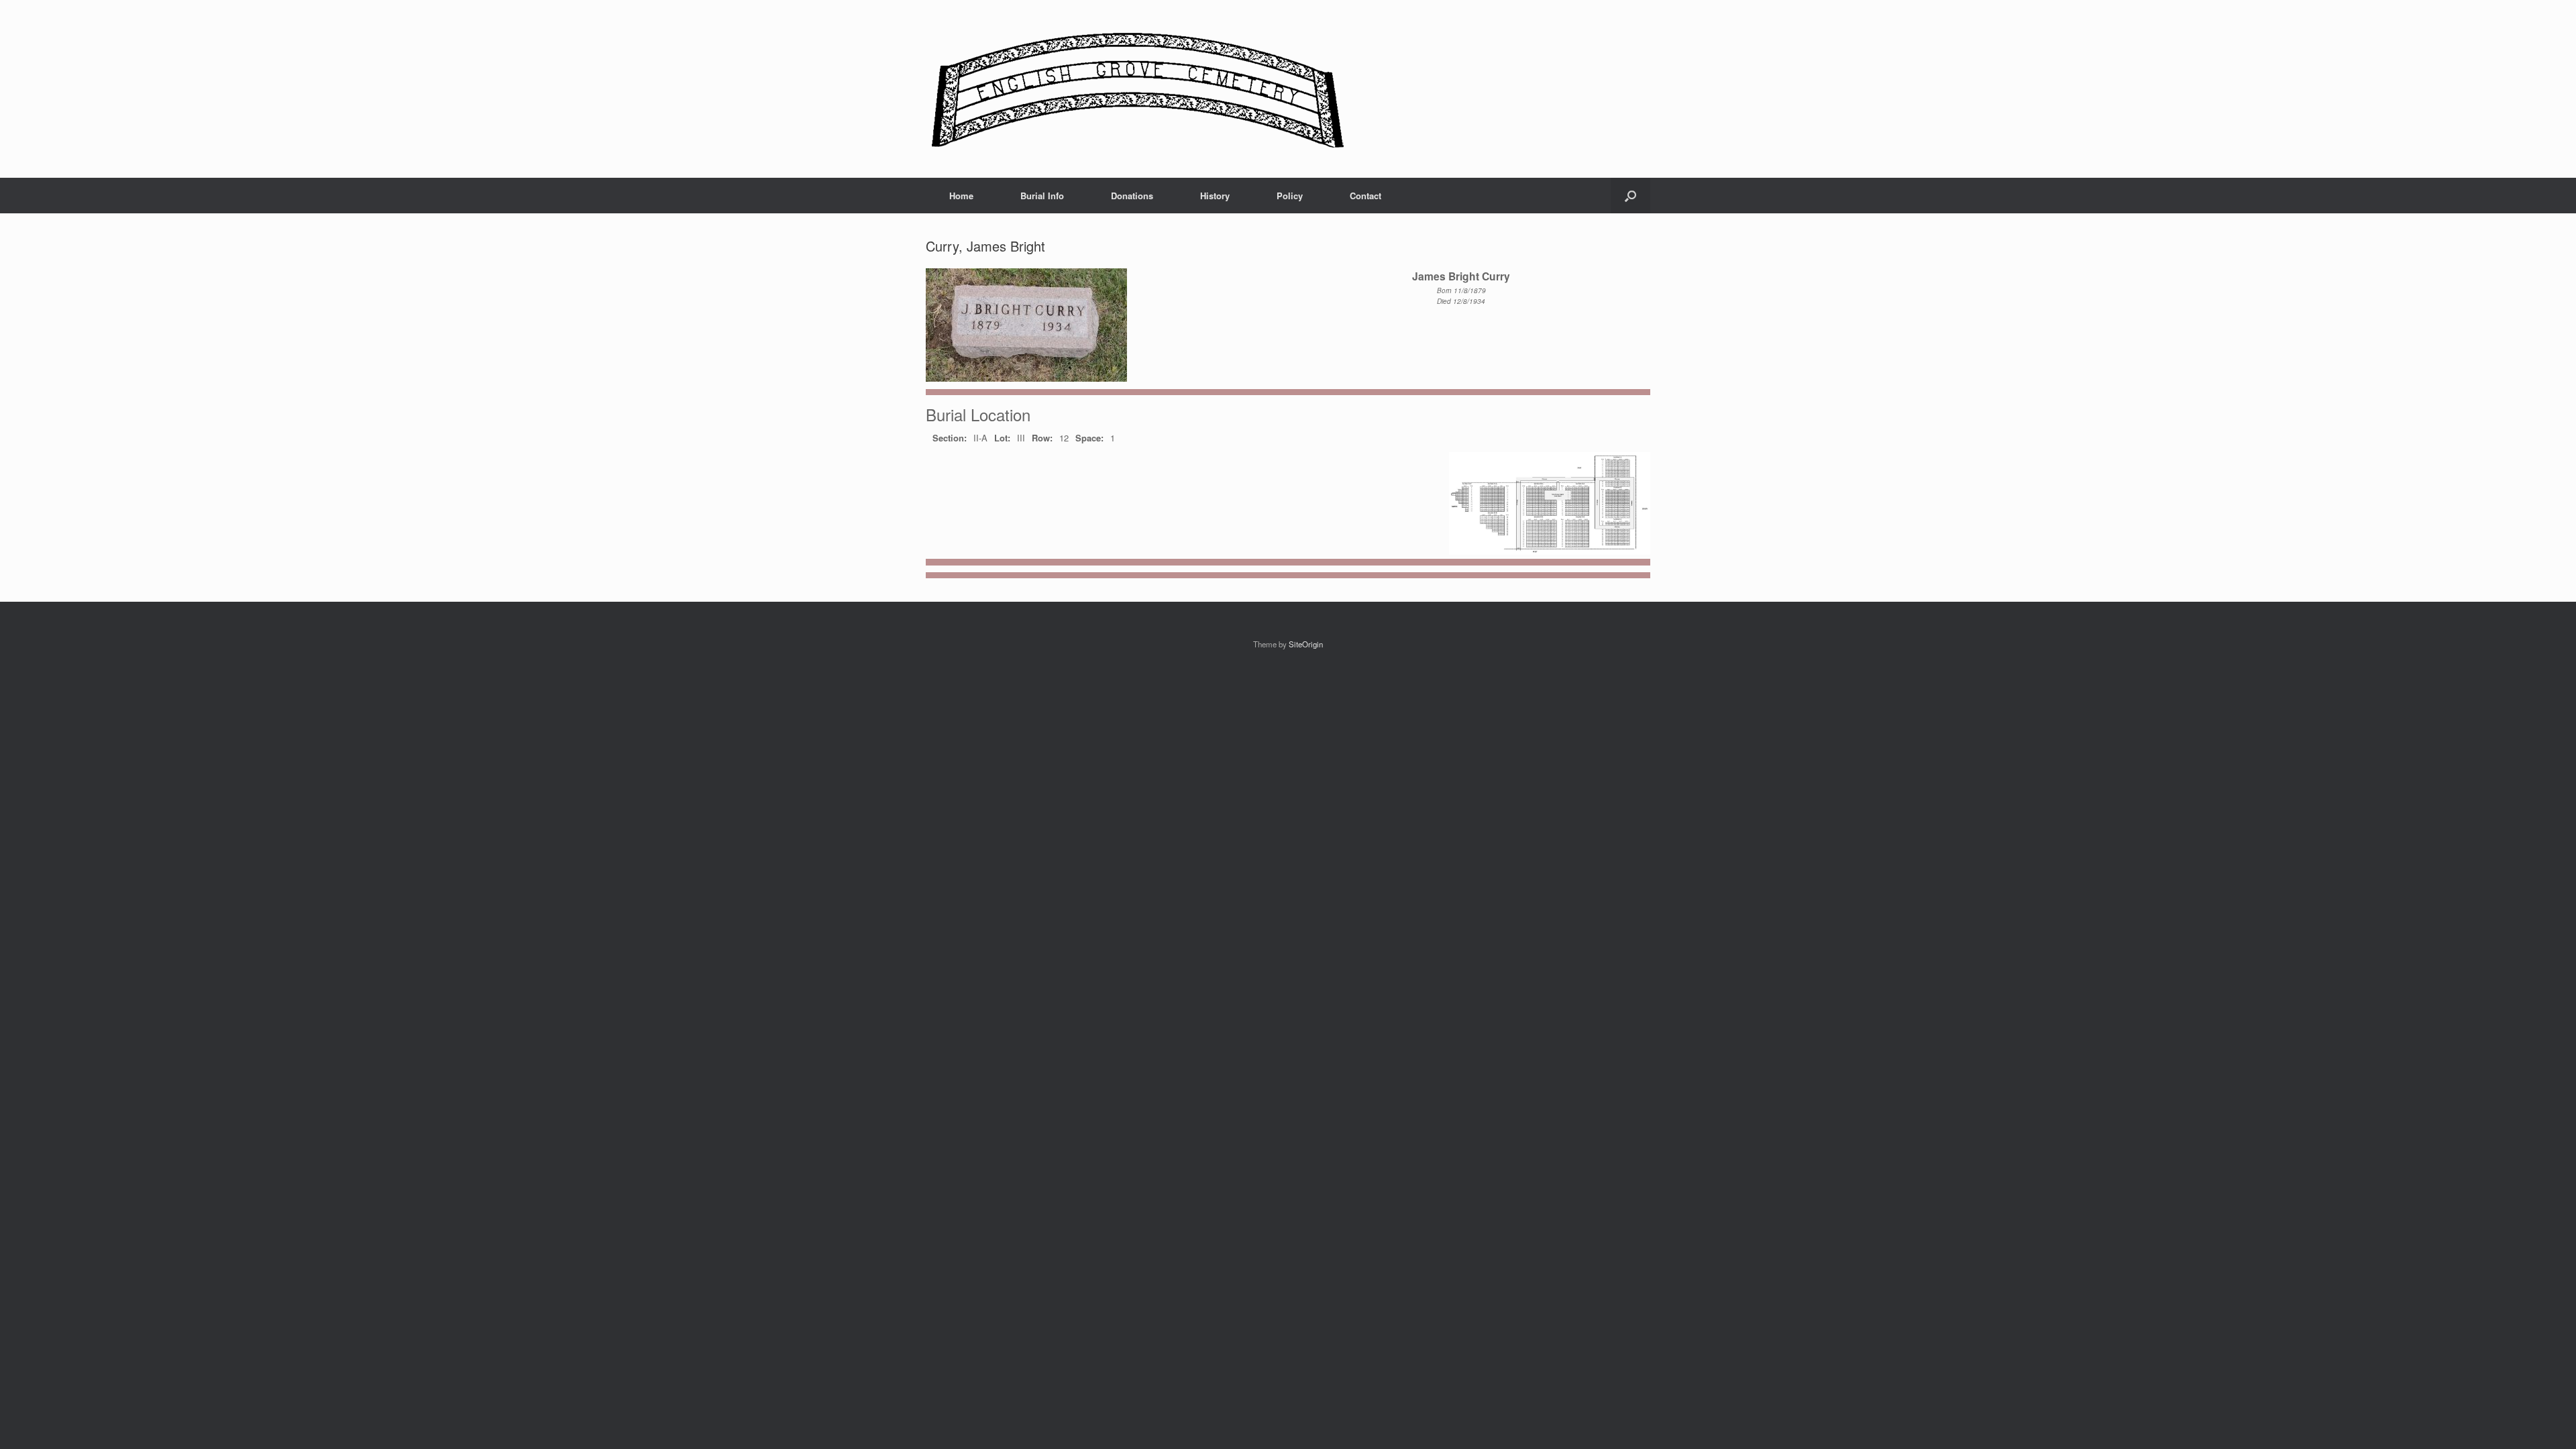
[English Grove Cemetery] (1135, 89)
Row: (1042, 438)
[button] (1630, 196)
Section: (950, 438)
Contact (1365, 196)
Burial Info (1042, 196)
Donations (1132, 196)
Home (961, 196)
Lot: (1002, 438)
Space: (1089, 438)
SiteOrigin (1306, 644)
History (1215, 196)
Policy (1290, 196)
